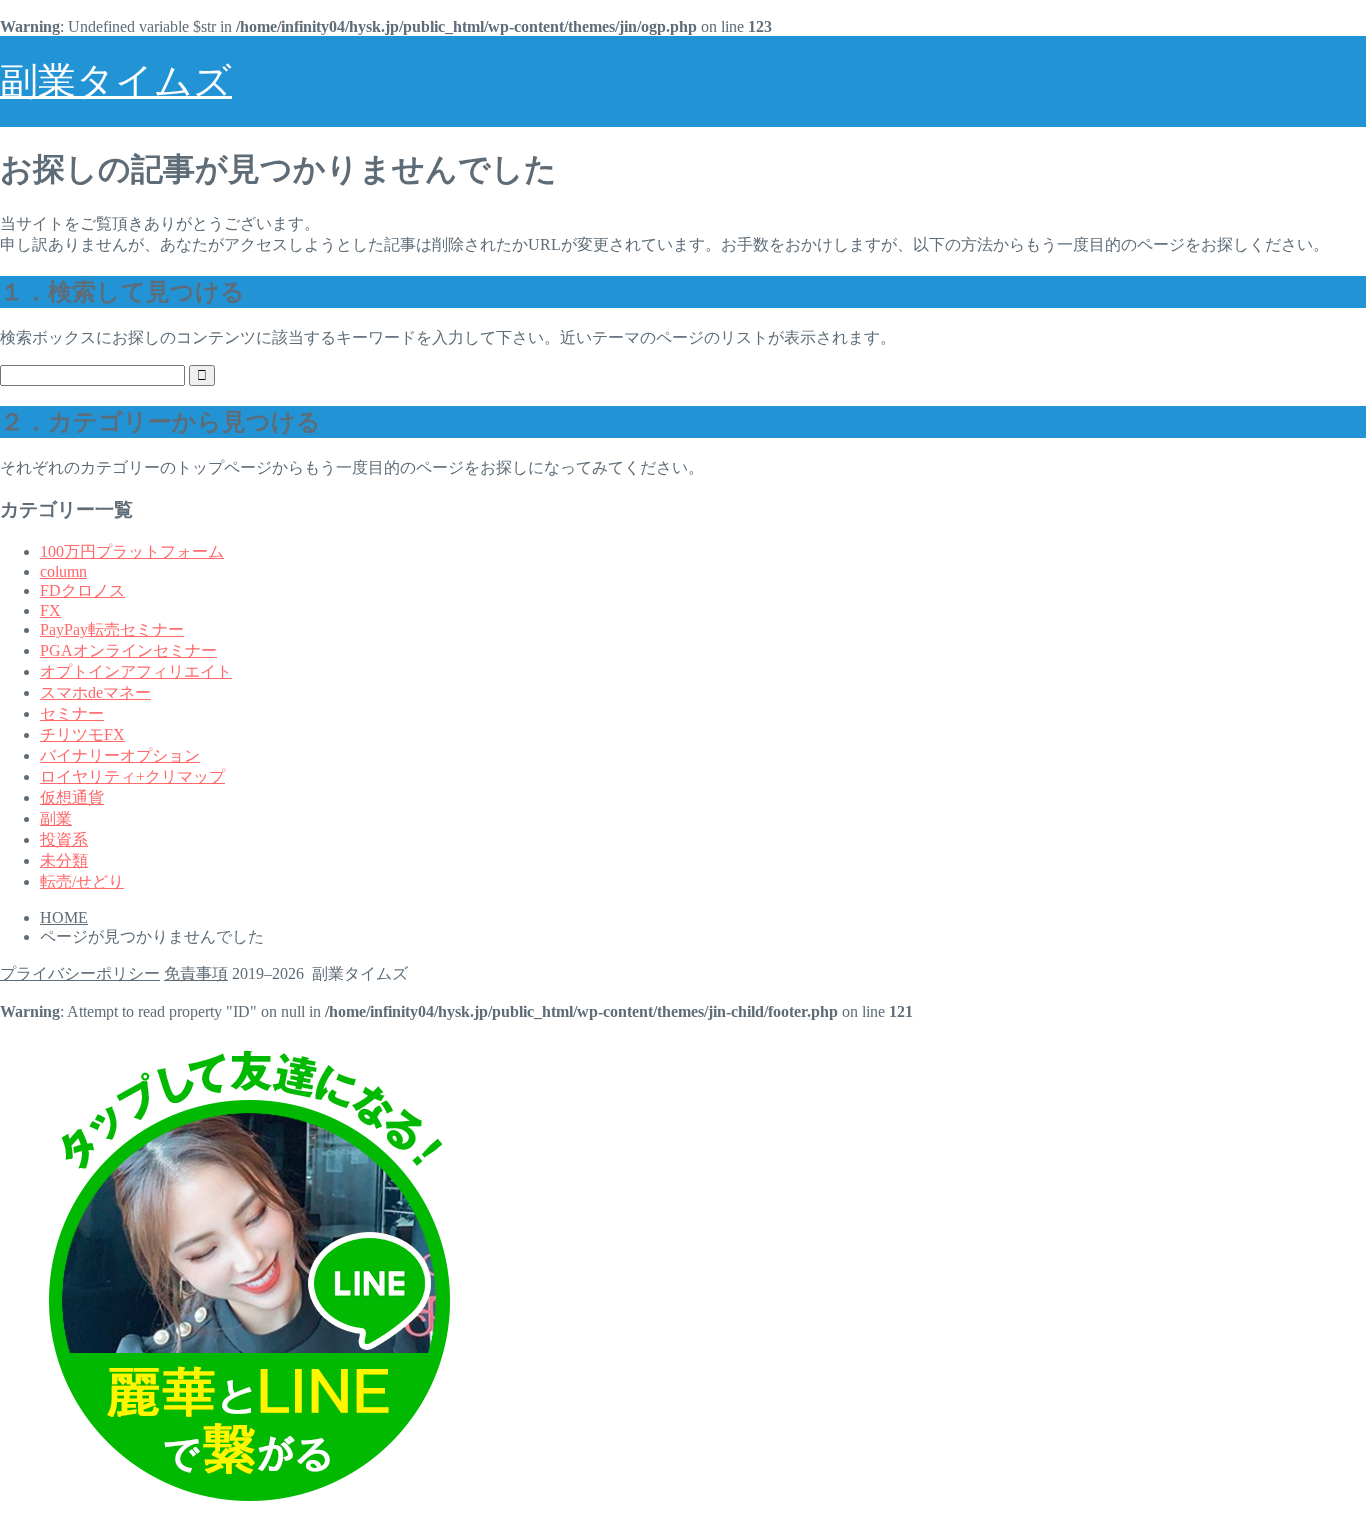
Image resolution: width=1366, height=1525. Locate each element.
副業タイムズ (116, 81)
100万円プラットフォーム (132, 551)
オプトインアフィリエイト (136, 671)
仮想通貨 (72, 797)
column (63, 571)
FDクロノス (82, 590)
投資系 (64, 839)
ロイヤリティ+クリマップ (132, 776)
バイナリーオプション (120, 755)
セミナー (72, 713)
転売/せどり (82, 881)
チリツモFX (82, 734)
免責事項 (196, 973)
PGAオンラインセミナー (128, 650)
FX (50, 610)
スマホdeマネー (95, 692)
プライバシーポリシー (80, 973)
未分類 (64, 860)
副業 (56, 818)
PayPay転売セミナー (112, 629)
